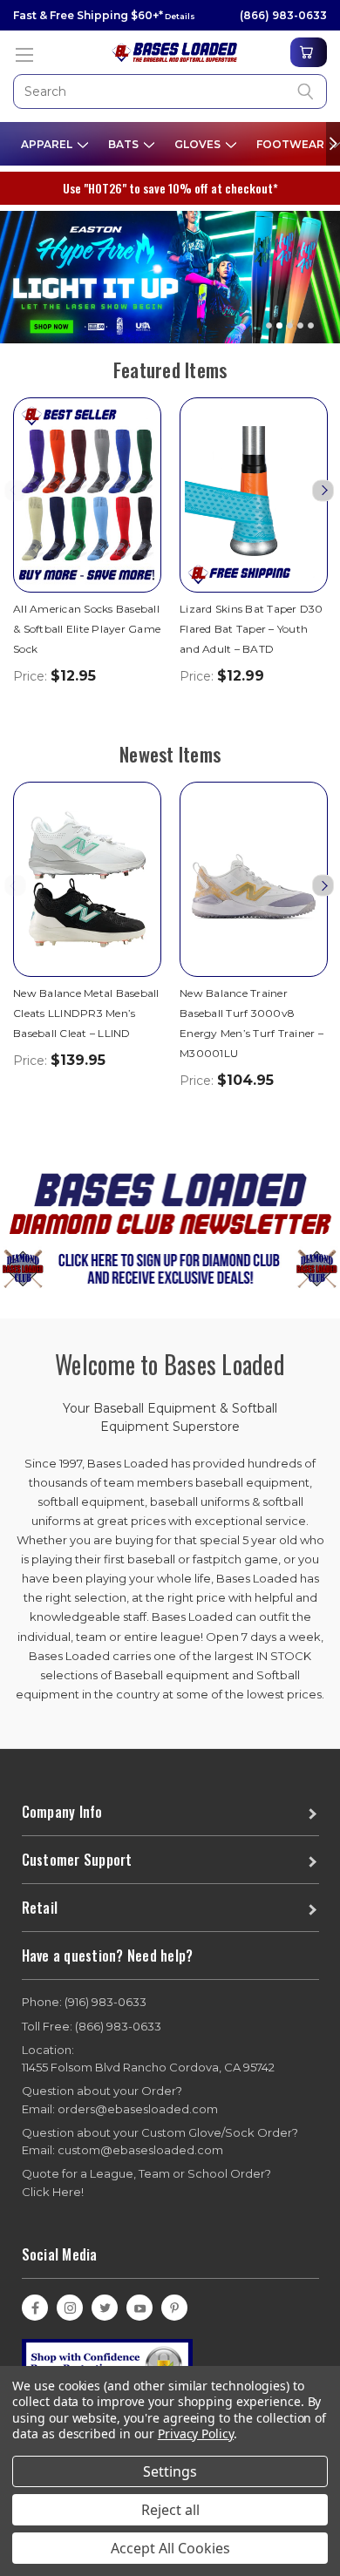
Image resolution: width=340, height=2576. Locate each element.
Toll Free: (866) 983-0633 (92, 2026)
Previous (15, 490)
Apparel (48, 144)
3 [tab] (290, 325)
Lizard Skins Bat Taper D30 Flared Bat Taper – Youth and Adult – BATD (252, 629)
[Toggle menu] (24, 54)
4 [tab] (300, 325)
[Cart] (309, 52)
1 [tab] (269, 325)
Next (323, 490)
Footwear (292, 144)
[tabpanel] (170, 271)
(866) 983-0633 (283, 15)
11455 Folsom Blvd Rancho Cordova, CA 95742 (148, 2059)
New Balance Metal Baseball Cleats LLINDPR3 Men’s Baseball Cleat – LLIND (86, 1013)
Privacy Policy (196, 2434)
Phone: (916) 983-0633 (84, 2002)
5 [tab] (311, 325)
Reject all (170, 2510)
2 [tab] (279, 325)
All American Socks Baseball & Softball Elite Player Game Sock (87, 629)
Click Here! (53, 2192)
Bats (125, 144)
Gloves (199, 144)
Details (179, 16)
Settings (170, 2471)
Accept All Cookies (170, 2548)
